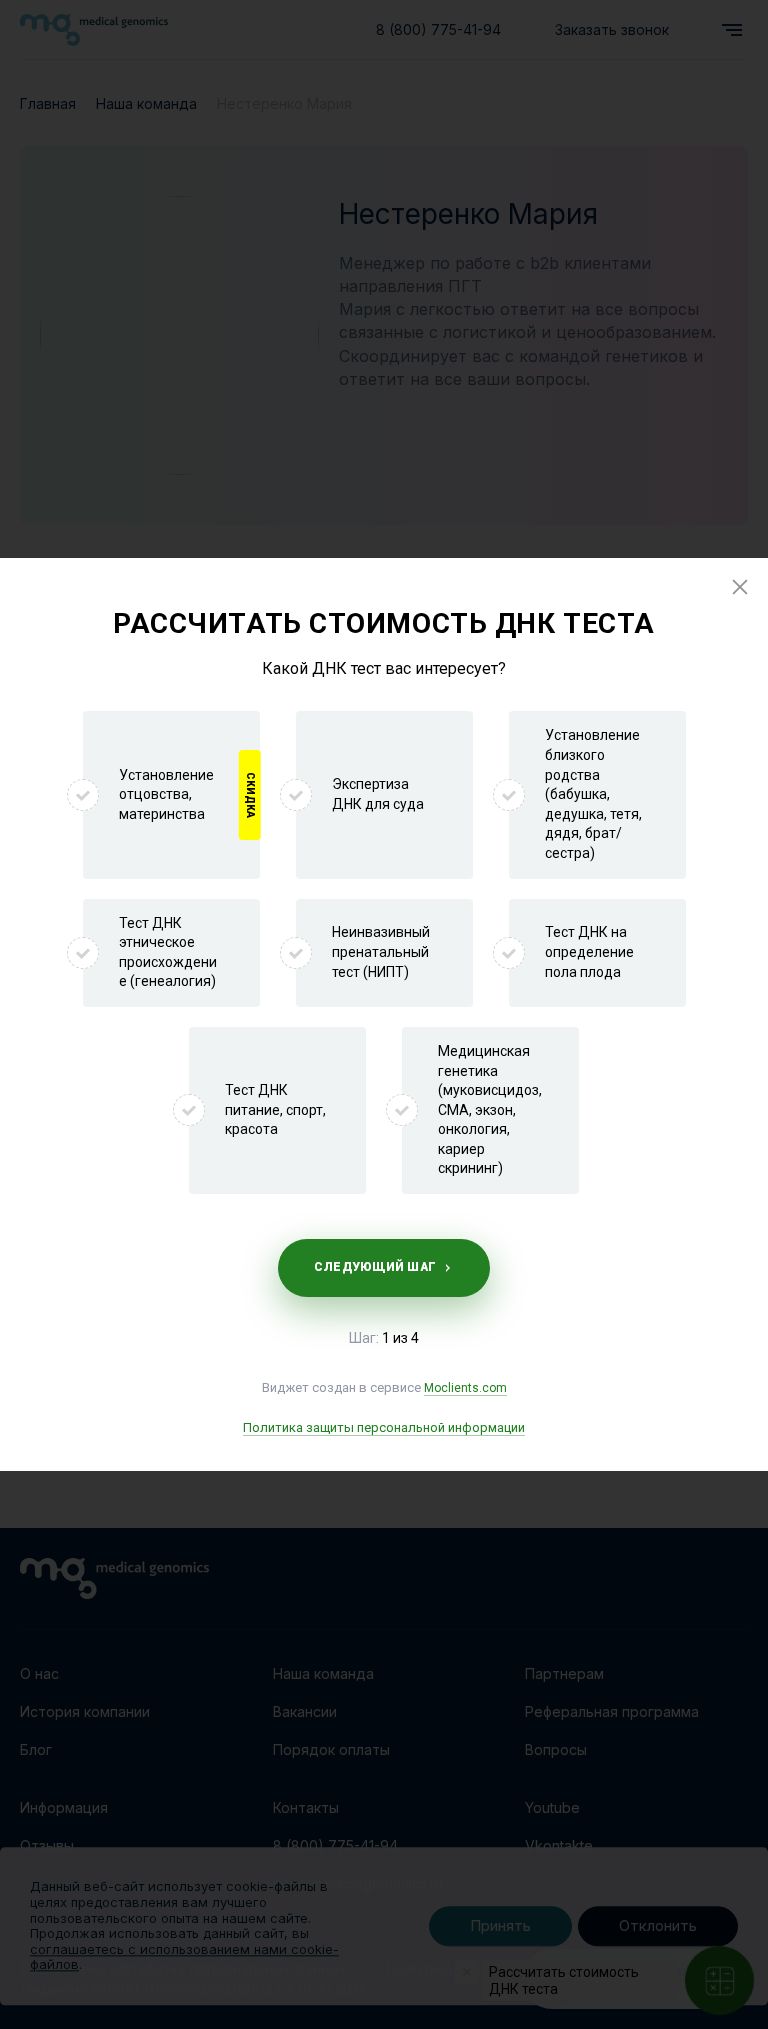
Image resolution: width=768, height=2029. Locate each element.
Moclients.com (465, 1388)
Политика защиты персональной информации (384, 1427)
